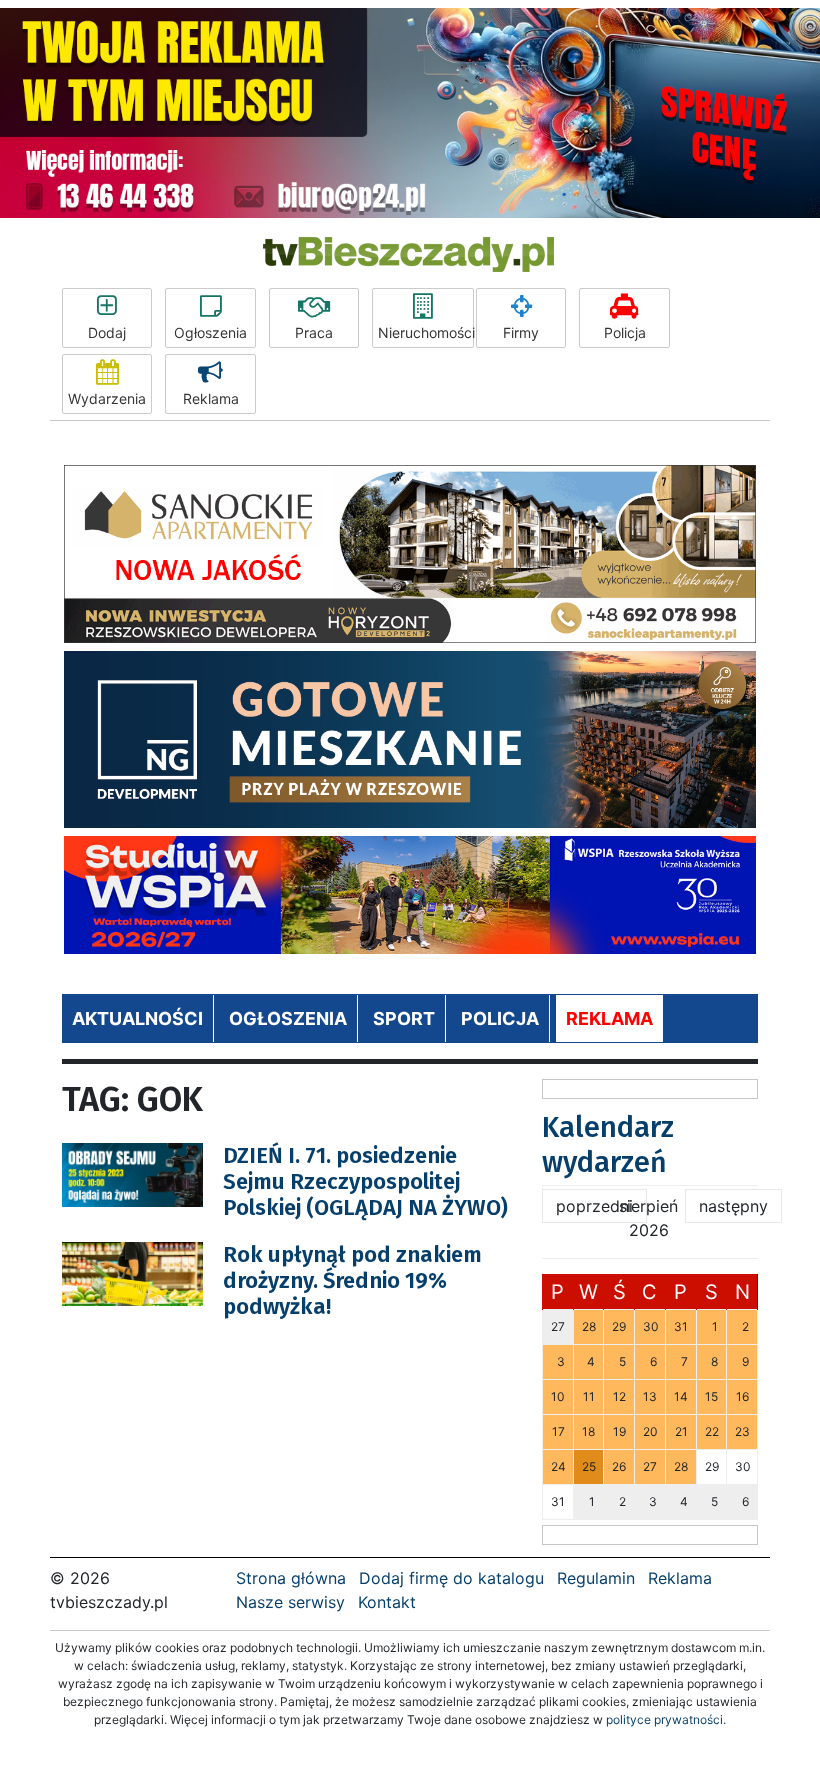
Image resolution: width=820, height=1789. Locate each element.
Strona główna (291, 1578)
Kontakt (387, 1602)
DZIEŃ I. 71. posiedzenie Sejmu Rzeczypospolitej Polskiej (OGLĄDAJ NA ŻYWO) (365, 1182)
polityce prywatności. (666, 1719)
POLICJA (500, 1018)
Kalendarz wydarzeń (608, 1144)
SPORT (404, 1018)
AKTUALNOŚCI (137, 1018)
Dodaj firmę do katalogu (451, 1578)
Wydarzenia (107, 398)
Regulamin (596, 1578)
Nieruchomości (426, 332)
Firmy (521, 332)
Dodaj (107, 332)
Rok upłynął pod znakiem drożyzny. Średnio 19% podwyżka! (352, 1281)
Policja (625, 332)
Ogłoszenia (210, 332)
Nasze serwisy (290, 1602)
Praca (314, 332)
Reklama (211, 398)
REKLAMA (609, 1018)
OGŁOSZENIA (288, 1018)
